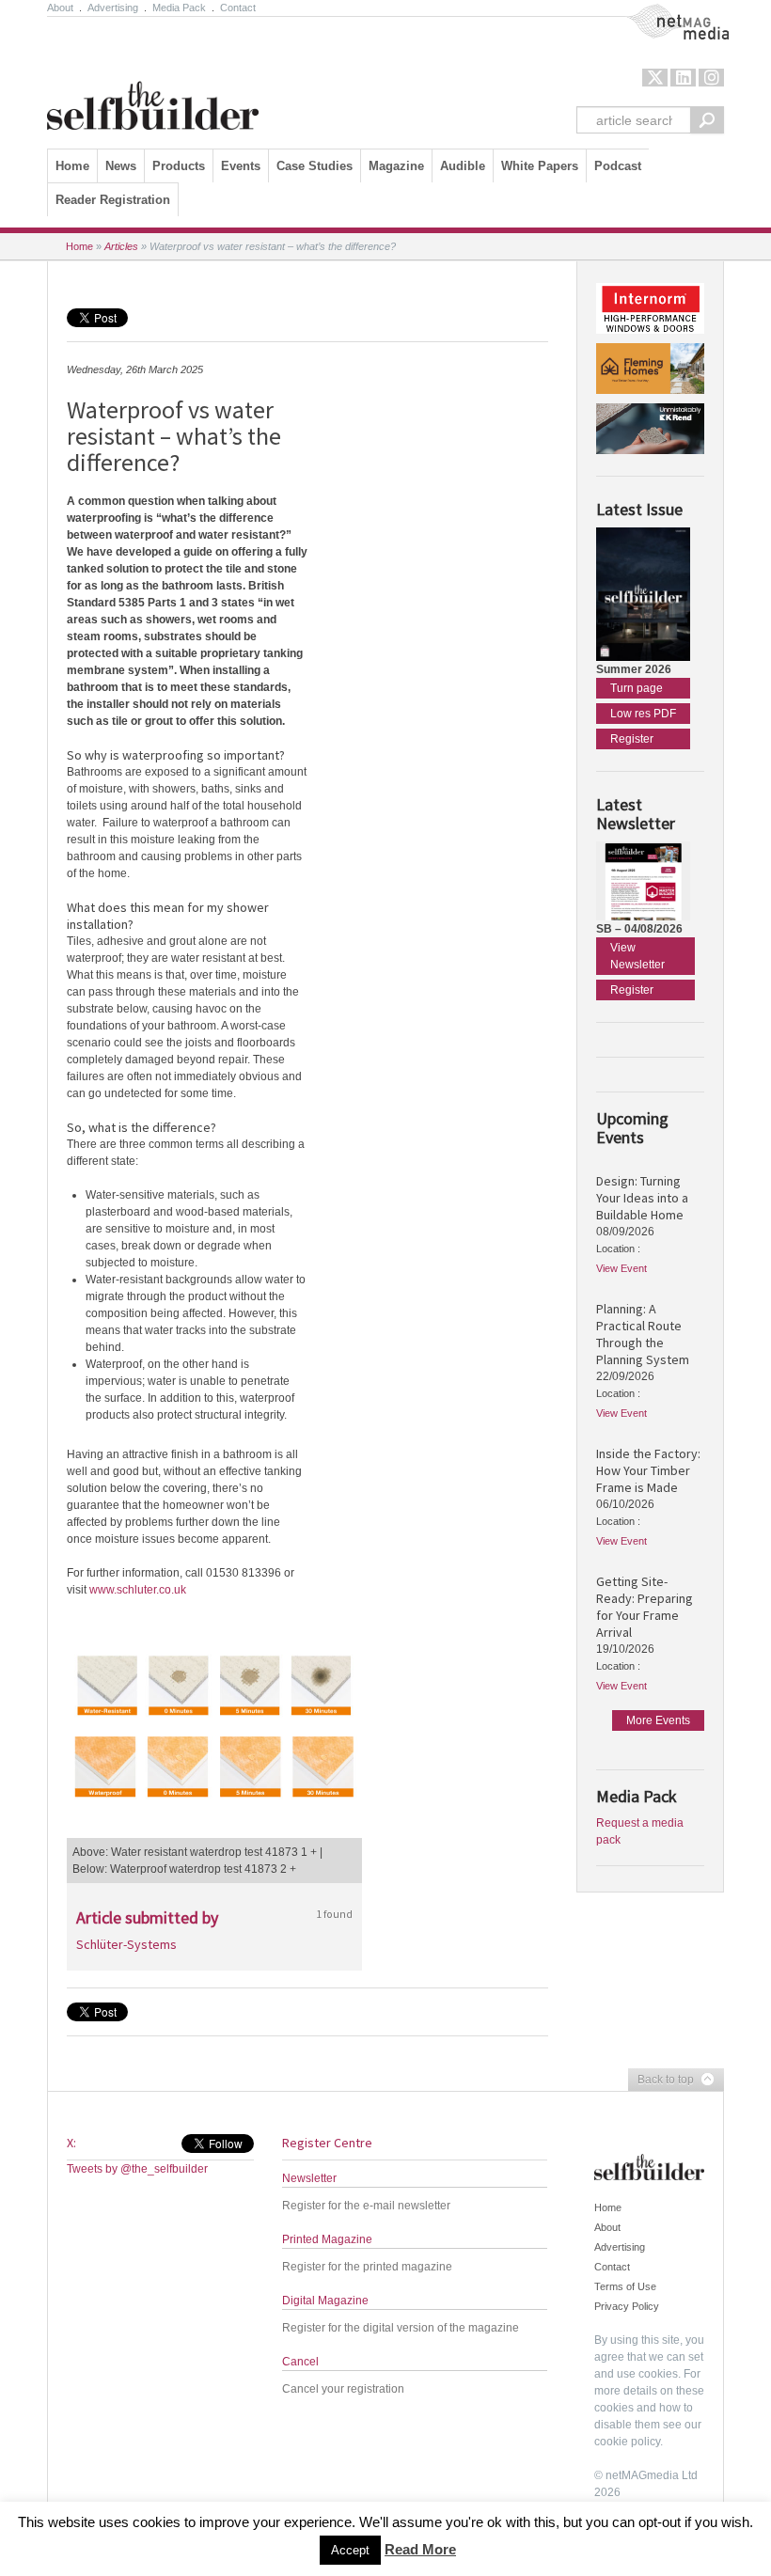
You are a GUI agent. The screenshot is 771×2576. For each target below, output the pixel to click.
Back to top (661, 2081)
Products (179, 166)
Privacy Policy (627, 2306)
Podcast (618, 166)
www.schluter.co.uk (138, 1590)
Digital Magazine (325, 2301)
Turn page (637, 688)
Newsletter (309, 2178)
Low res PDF (643, 714)
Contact (238, 8)
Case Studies (315, 166)
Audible (463, 166)
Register (632, 739)
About (60, 8)
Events (241, 166)
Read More (420, 2549)
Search (707, 120)
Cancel (300, 2362)
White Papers (540, 166)
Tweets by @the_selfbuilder (137, 2169)
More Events (658, 1720)
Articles (121, 246)
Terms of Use (625, 2286)
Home (72, 166)
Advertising (113, 8)
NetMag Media (663, 12)
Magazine (396, 166)
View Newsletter (637, 956)
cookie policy (627, 2442)
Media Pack (179, 8)
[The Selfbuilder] (153, 78)
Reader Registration (113, 200)
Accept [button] (350, 2550)
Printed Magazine (327, 2239)
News (121, 166)
